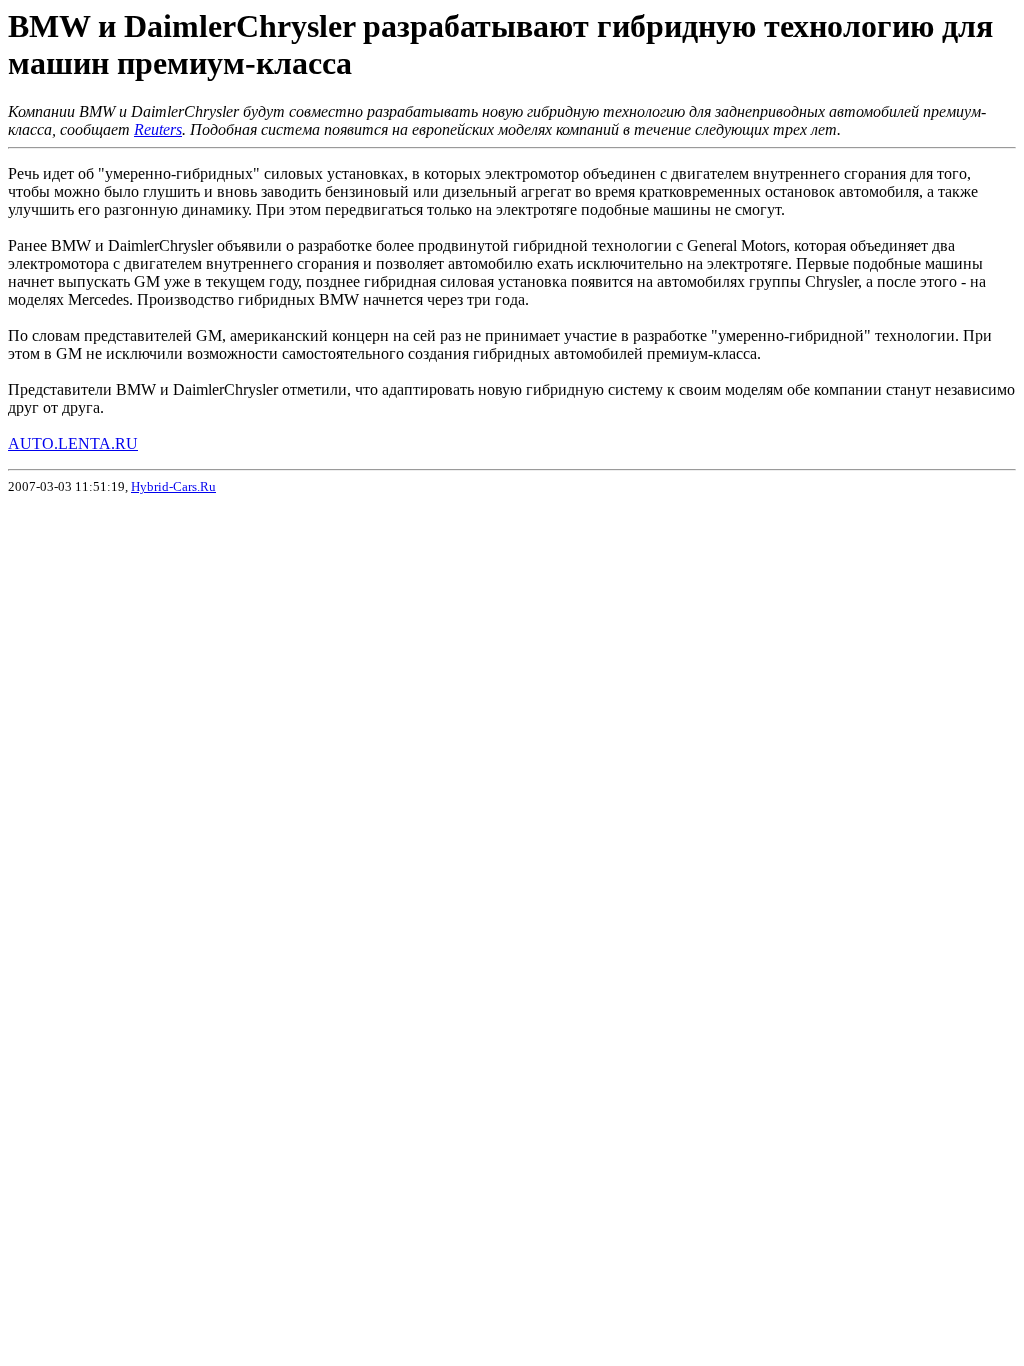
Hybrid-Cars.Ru (173, 486)
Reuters (158, 129)
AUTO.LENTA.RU (73, 443)
